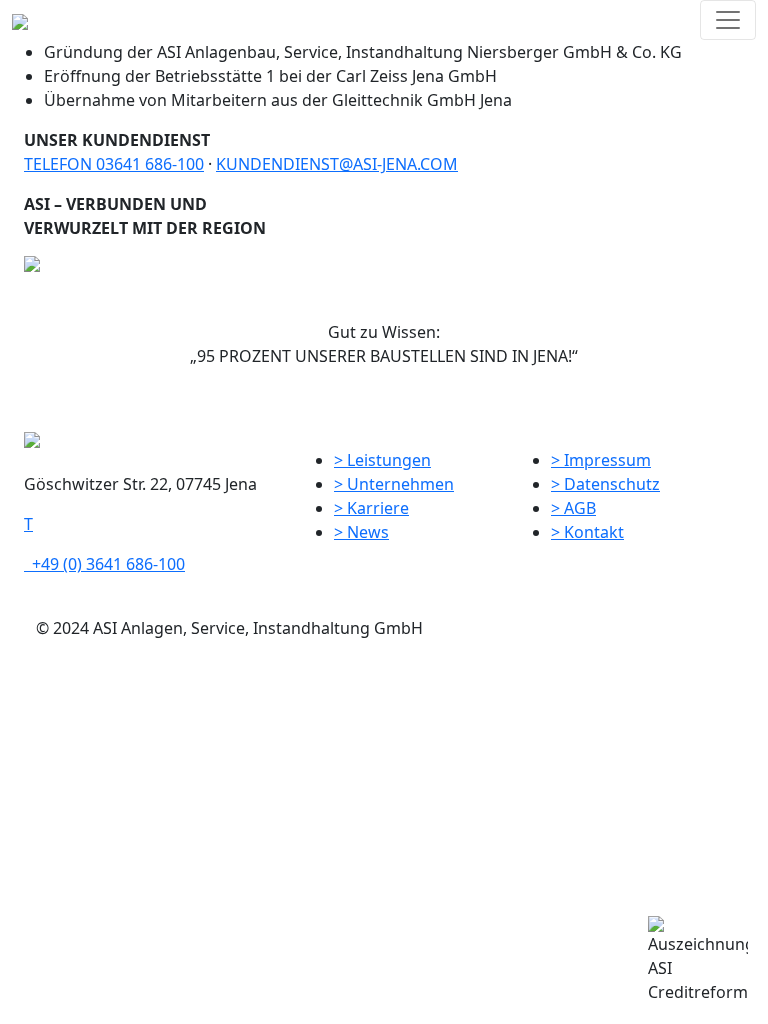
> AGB (573, 508)
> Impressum (601, 460)
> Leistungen (382, 460)
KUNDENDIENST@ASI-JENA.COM (337, 164)
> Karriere (371, 508)
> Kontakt (587, 532)
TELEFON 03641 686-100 (114, 164)
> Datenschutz (605, 484)
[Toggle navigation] (728, 20)
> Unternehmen (394, 484)
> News (361, 532)
